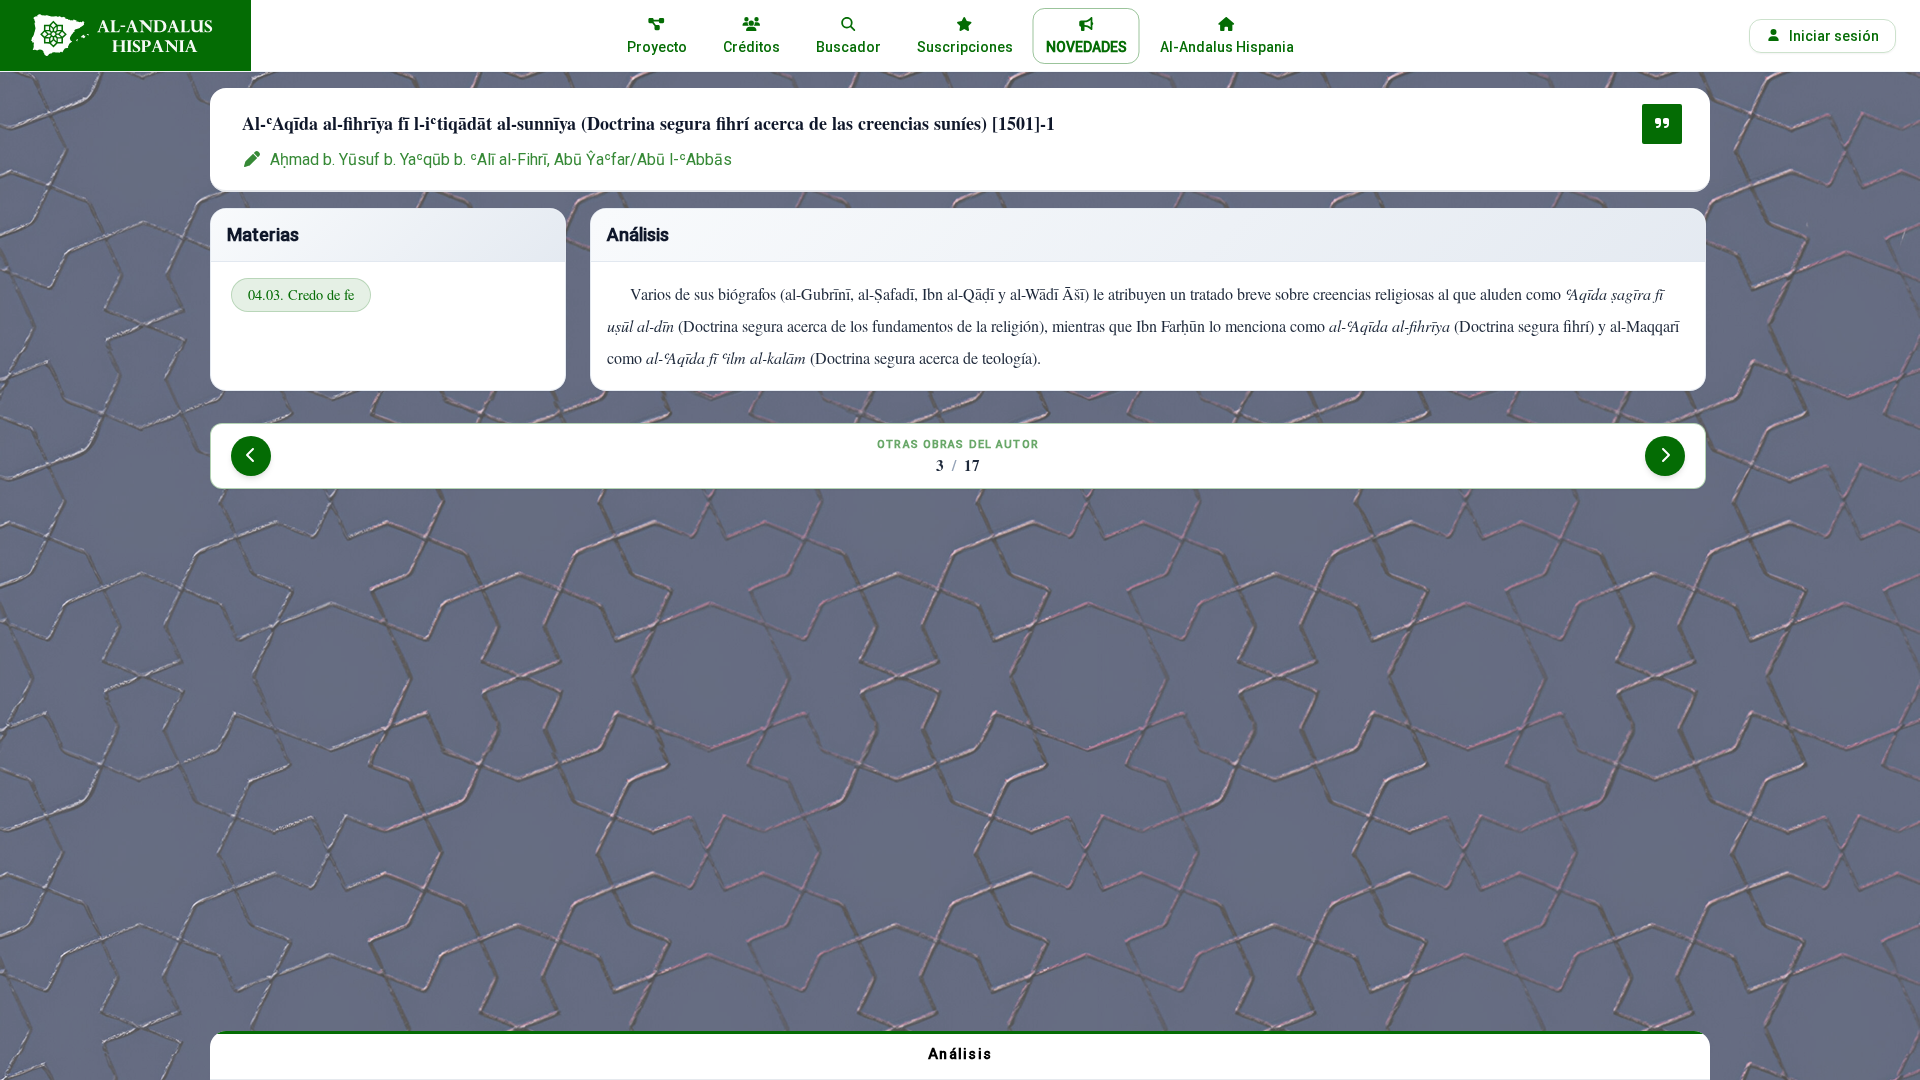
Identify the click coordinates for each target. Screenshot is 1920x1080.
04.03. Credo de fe (301, 294)
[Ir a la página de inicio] (125, 35)
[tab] (960, 1055)
